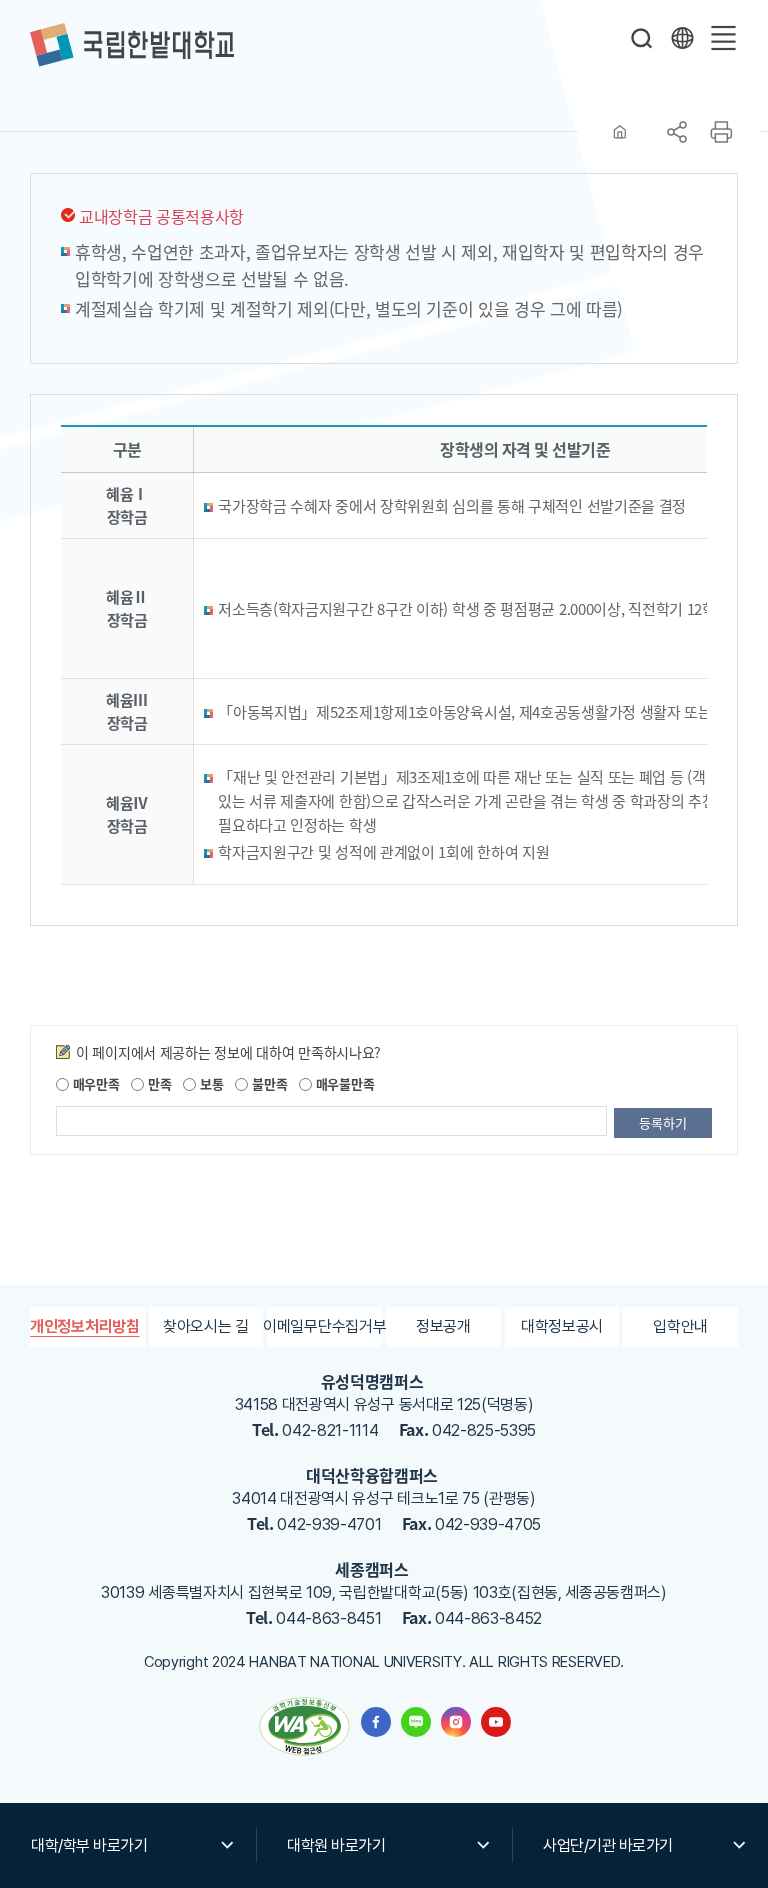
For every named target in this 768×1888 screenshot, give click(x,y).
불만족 (267, 1083)
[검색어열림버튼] (642, 38)
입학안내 (680, 1326)
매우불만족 (343, 1083)
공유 (677, 132)
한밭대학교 (132, 45)
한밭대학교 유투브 (496, 1722)
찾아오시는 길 (206, 1326)
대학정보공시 (562, 1326)
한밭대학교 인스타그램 (456, 1722)
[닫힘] (682, 38)
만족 (157, 1083)
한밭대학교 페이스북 (376, 1722)
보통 (209, 1083)
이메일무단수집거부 (324, 1326)
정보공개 (443, 1326)
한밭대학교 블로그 (416, 1722)
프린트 (721, 132)
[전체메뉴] (723, 38)
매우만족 (94, 1083)
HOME (620, 132)
